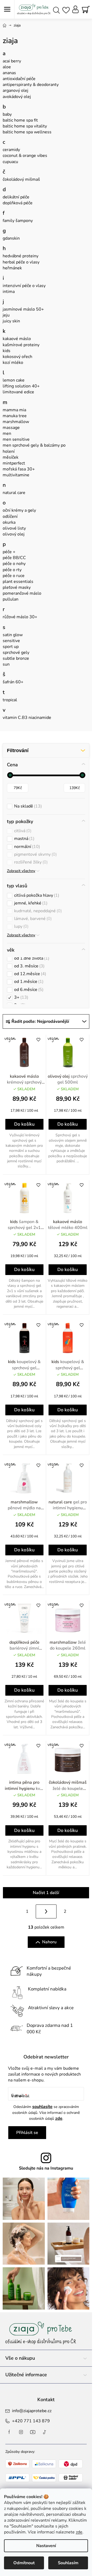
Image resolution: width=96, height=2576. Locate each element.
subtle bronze (16, 658)
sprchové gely (16, 653)
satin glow (13, 635)
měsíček (11, 457)
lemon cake (14, 380)
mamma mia (14, 410)
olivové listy (14, 528)
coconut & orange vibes (25, 156)
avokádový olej (17, 97)
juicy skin (11, 321)
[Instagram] (21, 2432)
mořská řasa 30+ (19, 469)
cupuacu (10, 162)
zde (79, 2532)
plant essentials (18, 582)
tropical (10, 700)
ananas (9, 73)
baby (7, 114)
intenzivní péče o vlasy (24, 286)
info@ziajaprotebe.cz (32, 2411)
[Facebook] (9, 2432)
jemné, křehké (30, 903)
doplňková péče (18, 203)
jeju (6, 315)
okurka (9, 522)
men (7, 433)
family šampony (18, 221)
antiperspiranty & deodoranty (31, 85)
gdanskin (11, 238)
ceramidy (11, 150)
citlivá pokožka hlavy (36, 895)
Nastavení (46, 2546)
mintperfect (14, 463)
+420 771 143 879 (31, 2421)
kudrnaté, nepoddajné (37, 911)
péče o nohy (14, 564)
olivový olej (14, 534)
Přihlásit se (27, 2133)
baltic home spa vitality (25, 126)
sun (6, 664)
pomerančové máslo (22, 593)
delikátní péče (16, 197)
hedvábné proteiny (21, 256)
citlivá (22, 831)
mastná (24, 839)
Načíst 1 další (46, 1893)
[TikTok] (45, 2432)
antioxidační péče (19, 79)
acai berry (12, 61)
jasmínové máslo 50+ (23, 309)
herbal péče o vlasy (21, 262)
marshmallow (16, 422)
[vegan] (24, 1053)
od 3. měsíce (29, 966)
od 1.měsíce (28, 982)
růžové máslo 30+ (20, 617)
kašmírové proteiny (21, 345)
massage (11, 428)
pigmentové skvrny (35, 855)
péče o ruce (14, 576)
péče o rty (12, 570)
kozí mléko (13, 363)
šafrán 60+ (13, 682)
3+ (21, 997)
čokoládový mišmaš (21, 179)
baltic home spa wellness (27, 132)
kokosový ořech (17, 357)
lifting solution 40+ (21, 386)
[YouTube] (33, 2432)
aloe (7, 67)
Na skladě (27, 806)
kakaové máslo (17, 339)
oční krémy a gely (19, 510)
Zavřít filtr (46, 750)
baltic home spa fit (20, 120)
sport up (11, 647)
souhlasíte (42, 2107)
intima (9, 292)
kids (7, 351)
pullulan (11, 599)
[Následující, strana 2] (46, 1911)
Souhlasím (68, 2563)
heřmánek (12, 268)
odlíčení (10, 516)
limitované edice (18, 392)
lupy (21, 927)
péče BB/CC (14, 558)
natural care (14, 493)
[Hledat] (56, 10)
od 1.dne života (31, 958)
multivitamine (16, 475)
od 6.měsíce (28, 990)
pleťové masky (17, 587)
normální (26, 847)
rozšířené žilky (30, 862)
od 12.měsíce (29, 974)
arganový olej (15, 90)
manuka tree (15, 416)
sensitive (11, 641)
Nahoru (49, 1942)
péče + (9, 552)
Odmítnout (24, 2563)
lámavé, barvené (32, 919)
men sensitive (16, 439)
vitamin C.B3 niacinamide (27, 718)
